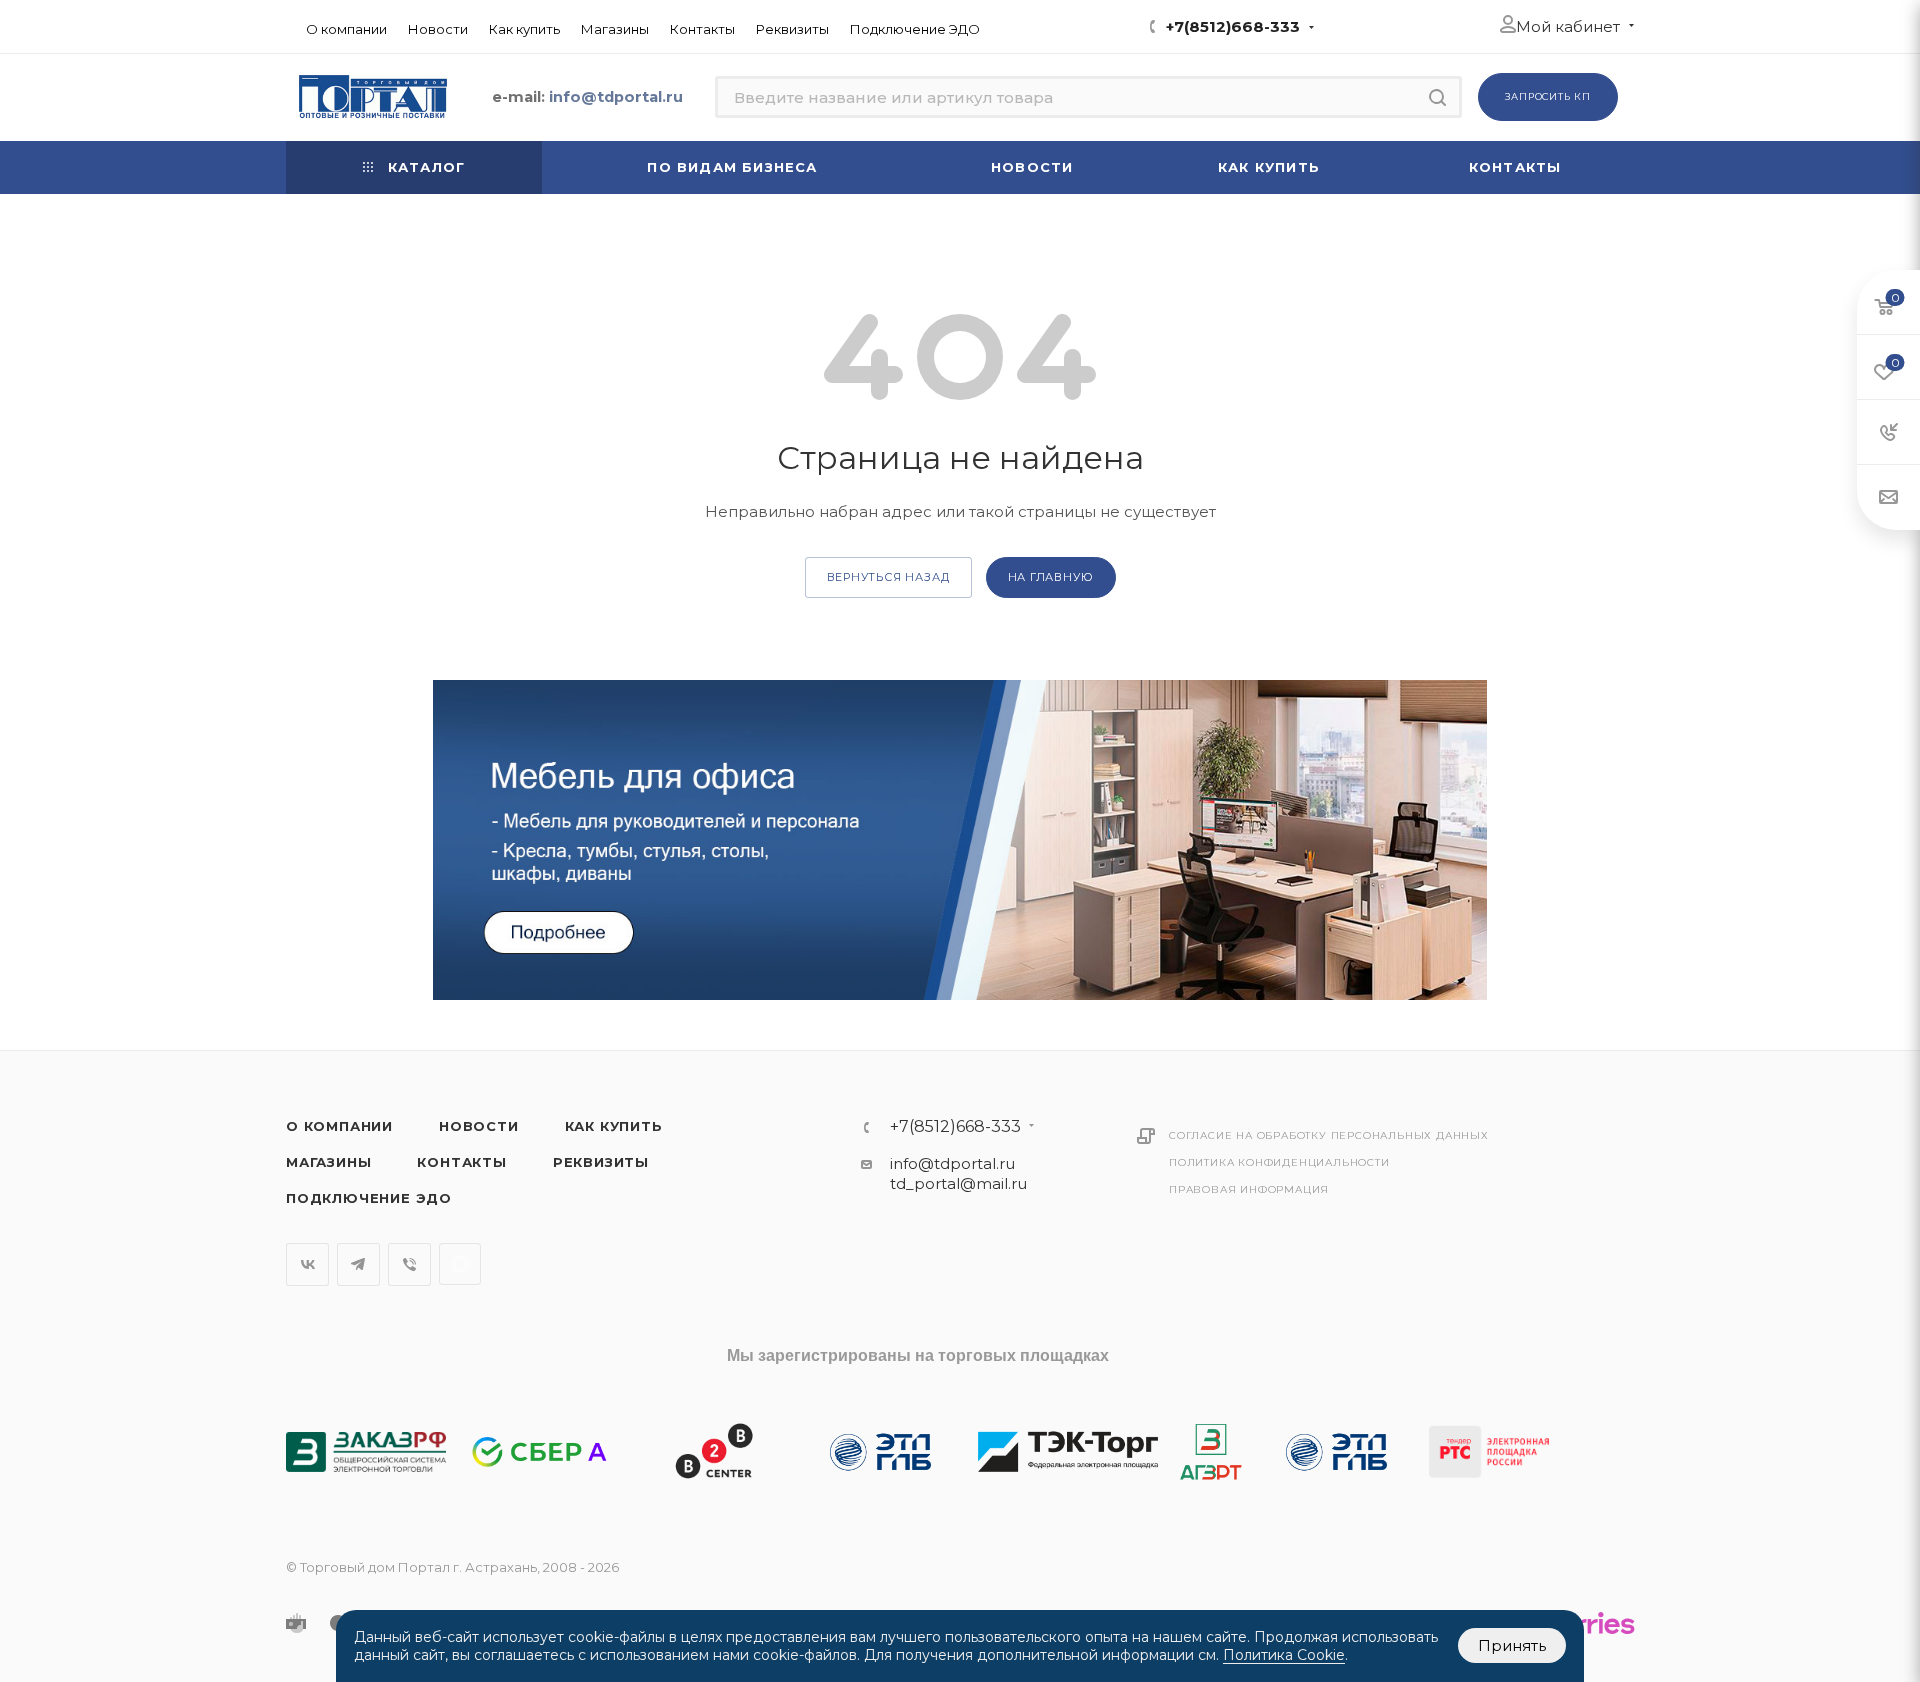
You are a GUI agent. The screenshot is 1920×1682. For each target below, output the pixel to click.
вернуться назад (888, 577)
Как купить (614, 1126)
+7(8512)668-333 (1233, 26)
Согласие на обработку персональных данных (1329, 1135)
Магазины (328, 1162)
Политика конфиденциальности (1279, 1162)
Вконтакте (307, 1264)
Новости (479, 1126)
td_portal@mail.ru (958, 1183)
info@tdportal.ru (952, 1163)
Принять (1512, 1645)
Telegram (358, 1264)
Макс (460, 1264)
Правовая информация (1249, 1189)
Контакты (461, 1162)
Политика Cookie (1284, 1655)
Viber (409, 1264)
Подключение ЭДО (369, 1198)
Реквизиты (601, 1162)
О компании (339, 1126)
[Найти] (1437, 97)
